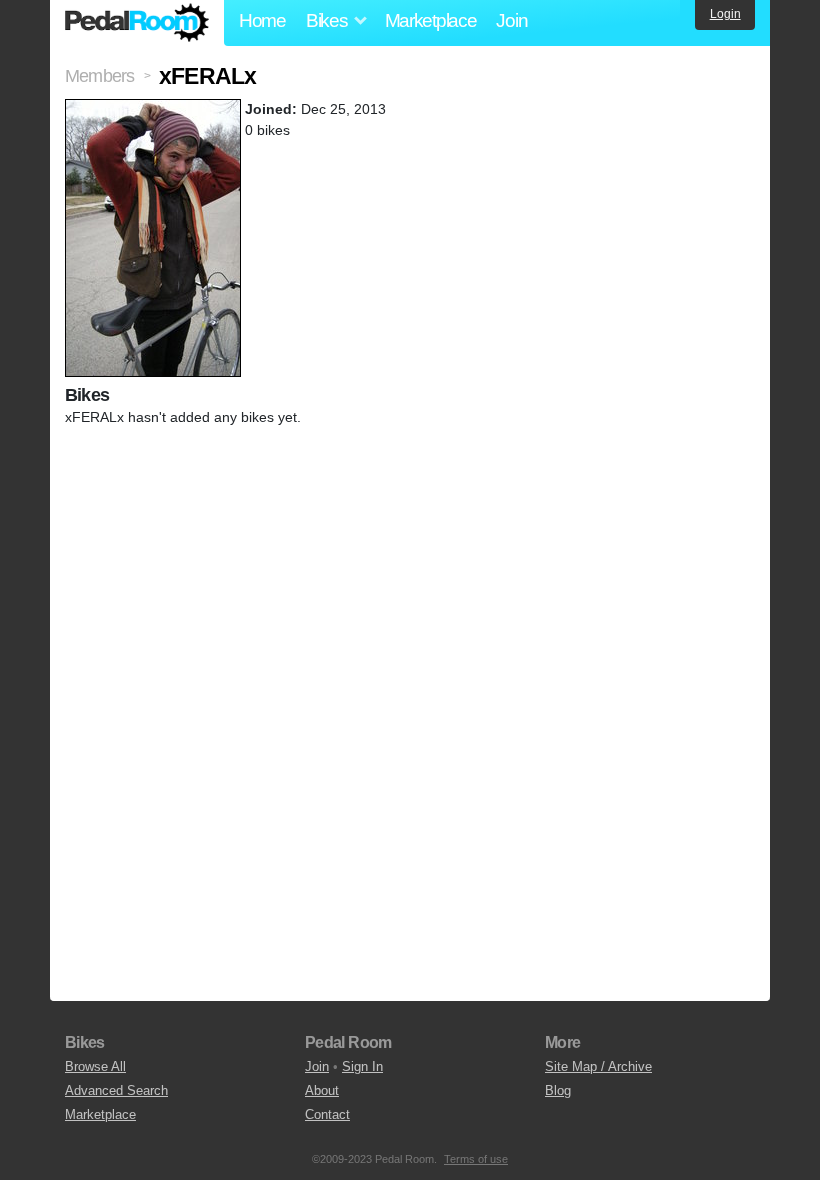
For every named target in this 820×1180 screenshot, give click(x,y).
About (322, 1090)
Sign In (362, 1066)
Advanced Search (116, 1090)
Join (511, 20)
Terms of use (476, 1159)
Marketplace (431, 20)
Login (725, 14)
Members (99, 76)
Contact (327, 1114)
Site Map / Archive (598, 1066)
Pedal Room (137, 23)
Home (262, 20)
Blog (558, 1090)
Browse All (95, 1066)
